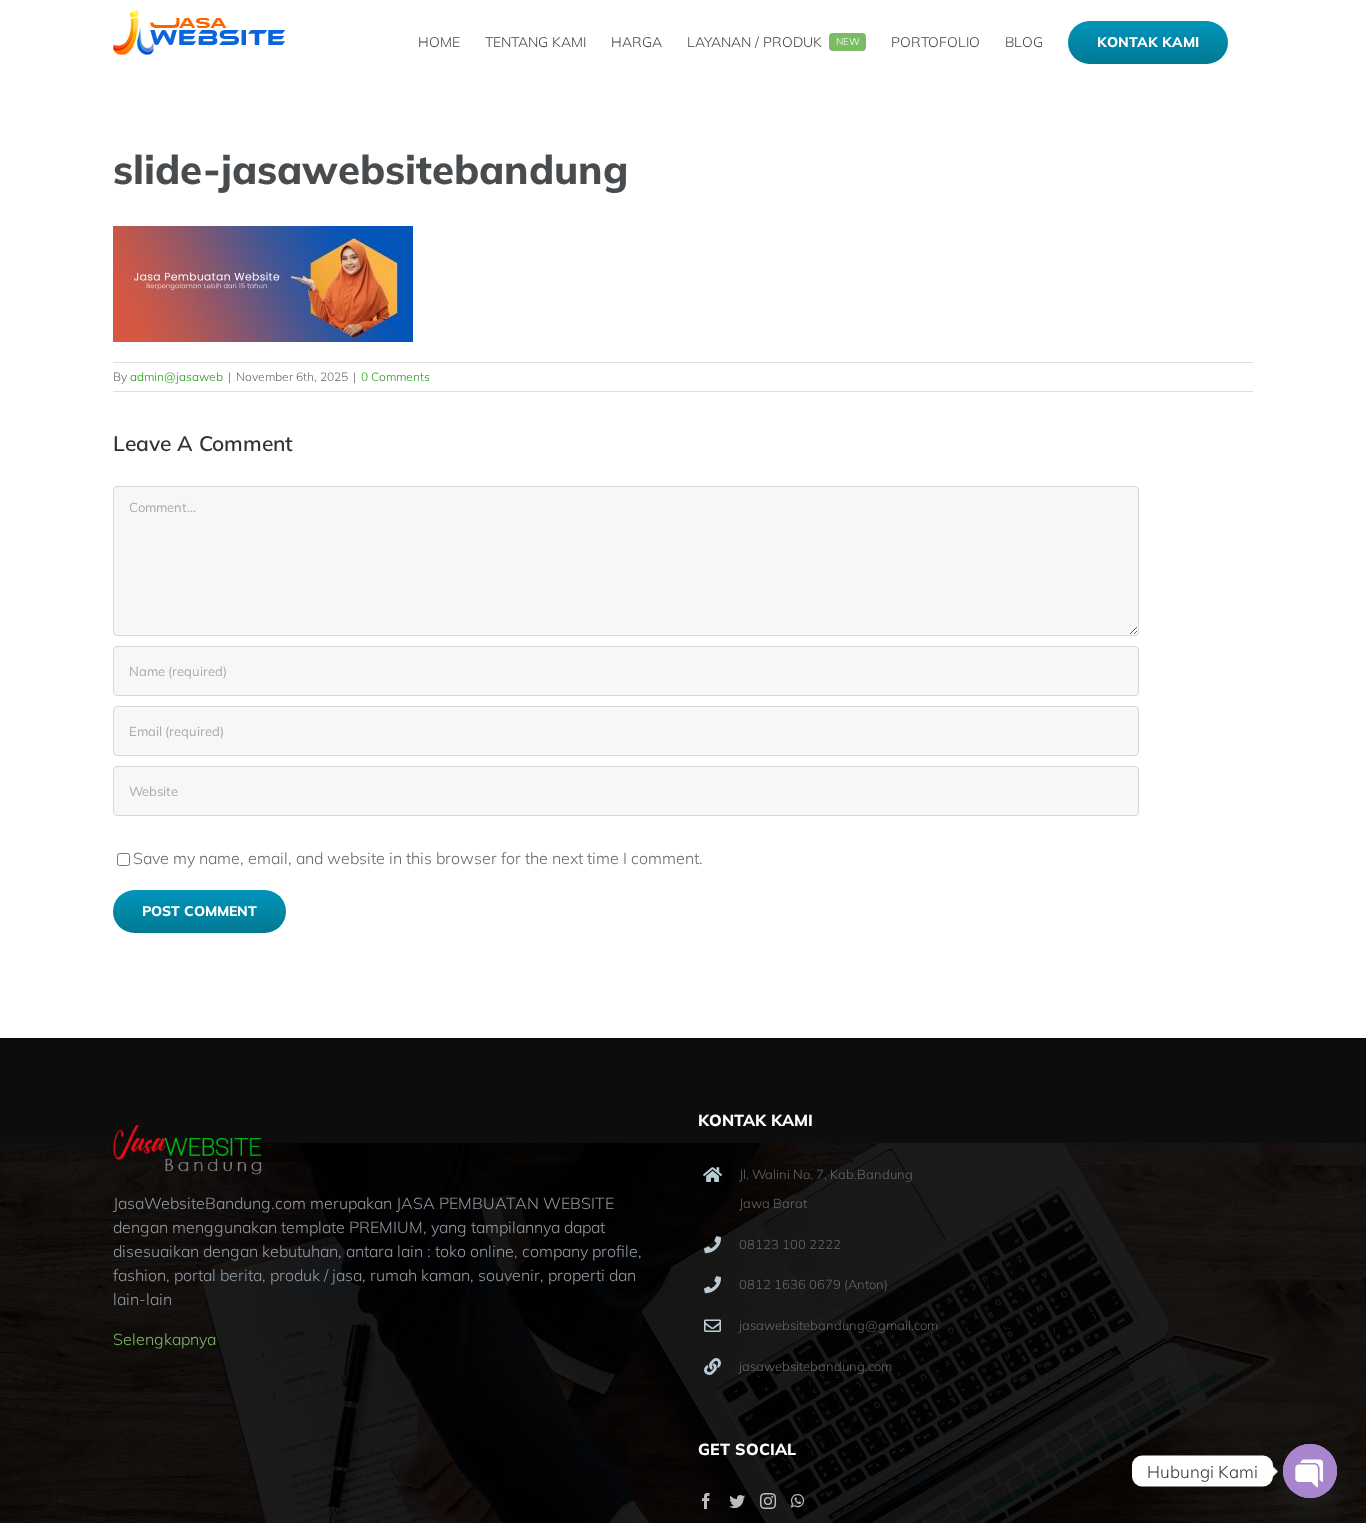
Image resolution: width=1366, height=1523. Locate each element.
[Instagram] (768, 1501)
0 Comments (395, 376)
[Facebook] (706, 1501)
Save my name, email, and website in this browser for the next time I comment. (418, 858)
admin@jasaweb (176, 376)
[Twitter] (737, 1501)
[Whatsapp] (798, 1501)
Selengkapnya (164, 1339)
